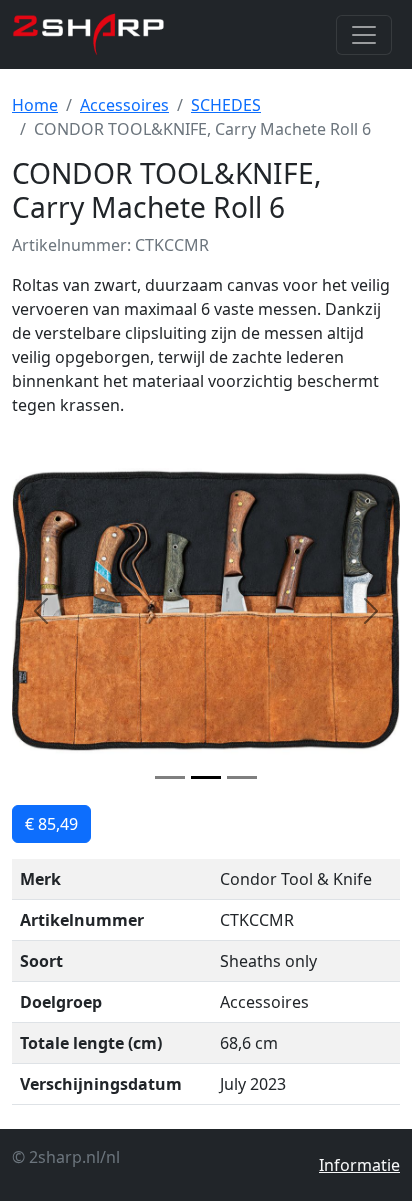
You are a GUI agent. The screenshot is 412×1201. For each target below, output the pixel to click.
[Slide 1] (170, 777)
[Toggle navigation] (364, 35)
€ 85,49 (51, 824)
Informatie (359, 1165)
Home (35, 105)
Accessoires (124, 105)
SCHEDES (226, 105)
